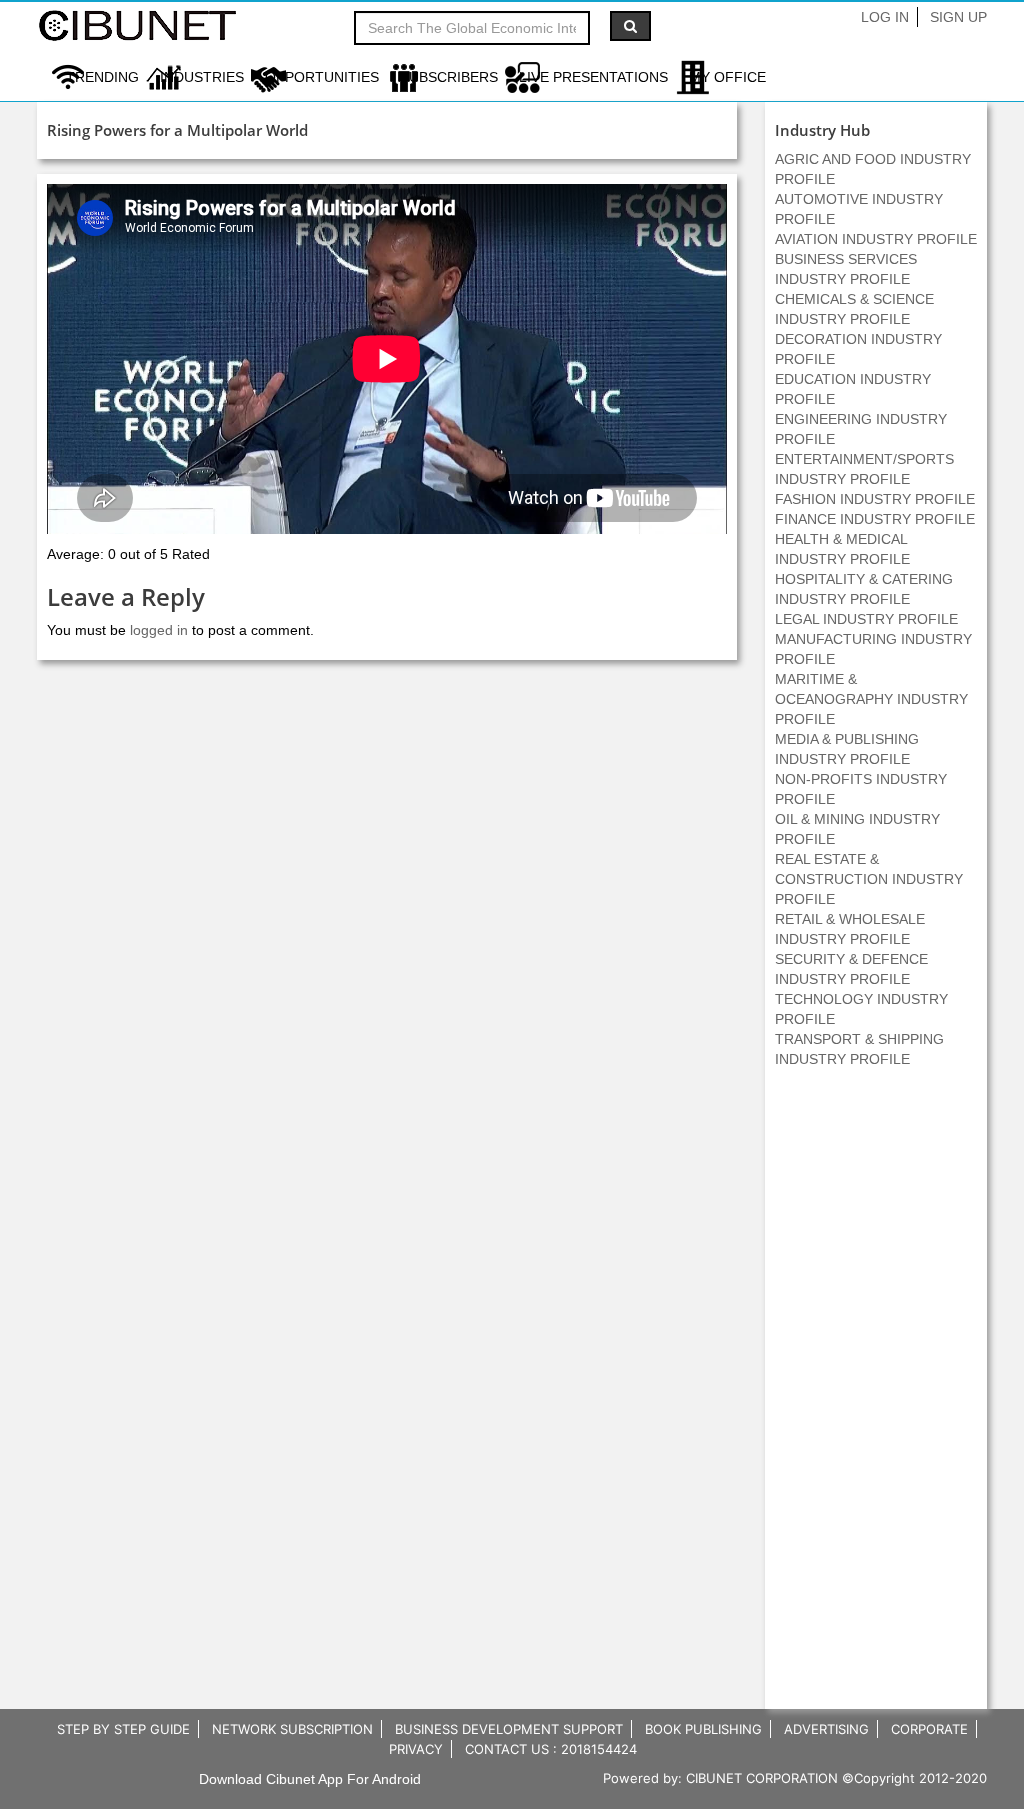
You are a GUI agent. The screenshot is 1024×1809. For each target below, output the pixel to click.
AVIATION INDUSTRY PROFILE (876, 239)
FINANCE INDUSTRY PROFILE (875, 519)
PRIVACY (416, 1749)
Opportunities (322, 77)
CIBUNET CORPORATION (762, 1778)
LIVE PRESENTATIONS (593, 77)
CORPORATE (929, 1729)
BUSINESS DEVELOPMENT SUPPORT (509, 1729)
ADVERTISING (826, 1729)
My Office (727, 77)
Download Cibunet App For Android (310, 1779)
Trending (102, 77)
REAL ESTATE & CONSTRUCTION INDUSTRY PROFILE (869, 879)
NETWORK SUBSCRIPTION (292, 1729)
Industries (202, 77)
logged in (159, 630)
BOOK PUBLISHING (703, 1729)
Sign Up (958, 17)
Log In (885, 17)
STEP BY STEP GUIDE (123, 1729)
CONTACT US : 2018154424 (551, 1749)
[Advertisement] (876, 1399)
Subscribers (449, 77)
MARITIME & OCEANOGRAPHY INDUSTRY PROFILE (871, 699)
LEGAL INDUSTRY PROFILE (866, 619)
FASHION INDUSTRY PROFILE (875, 499)
